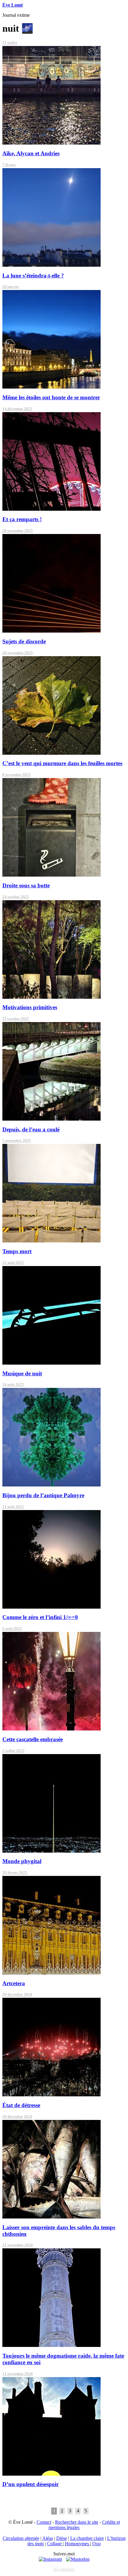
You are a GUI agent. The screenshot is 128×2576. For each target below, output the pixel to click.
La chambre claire (87, 2538)
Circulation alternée (21, 2538)
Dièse (62, 2538)
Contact (44, 2522)
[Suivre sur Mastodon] (78, 2559)
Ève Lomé (13, 5)
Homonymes (78, 2544)
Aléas (48, 2538)
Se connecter (64, 2569)
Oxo (96, 2544)
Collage (55, 2544)
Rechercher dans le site (77, 2522)
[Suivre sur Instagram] (50, 2559)
